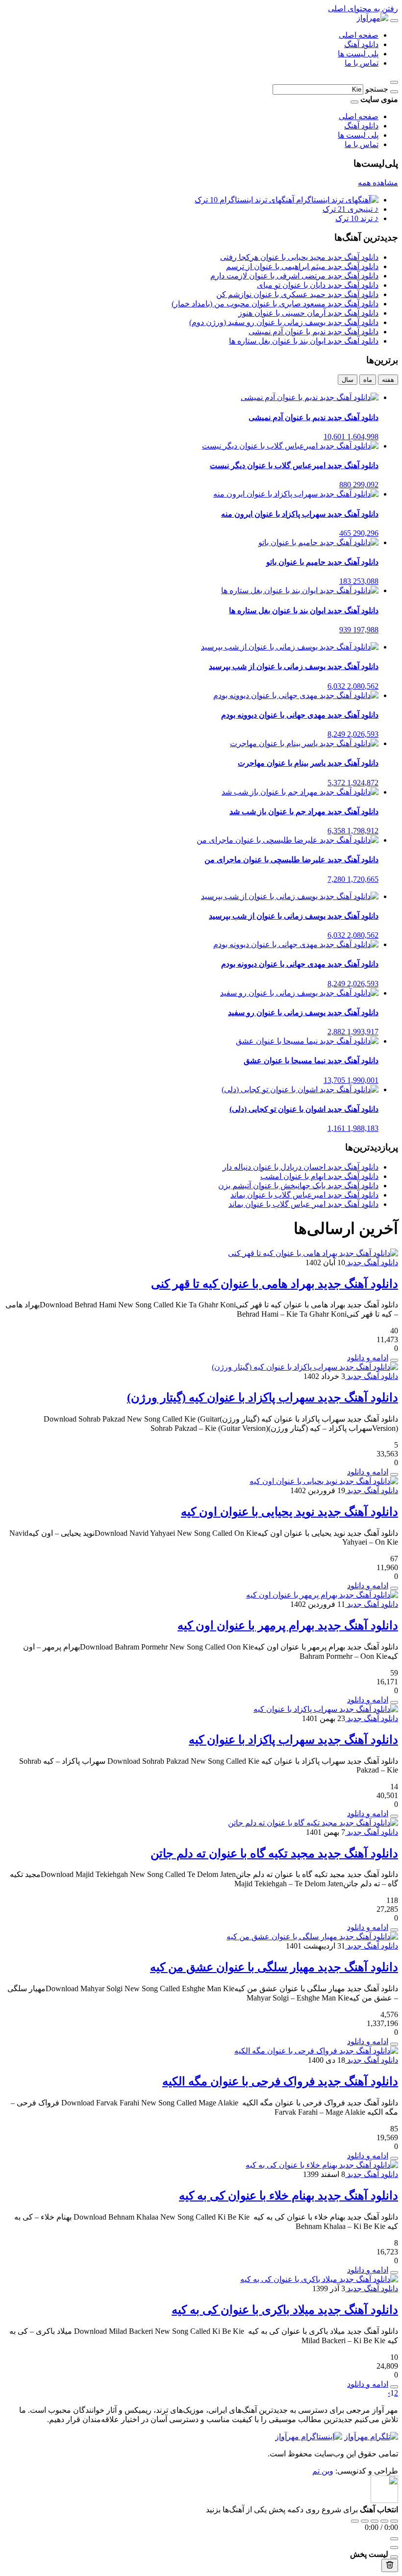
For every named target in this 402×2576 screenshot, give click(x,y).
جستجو (377, 89)
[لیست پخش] (394, 2548)
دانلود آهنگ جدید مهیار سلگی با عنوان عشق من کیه (274, 1967)
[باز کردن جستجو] (394, 82)
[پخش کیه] (394, 1816)
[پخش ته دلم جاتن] (394, 1930)
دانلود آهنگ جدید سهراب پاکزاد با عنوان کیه (293, 1740)
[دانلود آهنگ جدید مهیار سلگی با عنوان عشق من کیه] (312, 1937)
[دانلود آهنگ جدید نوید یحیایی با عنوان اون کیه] (324, 1481)
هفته (388, 380)
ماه (368, 380)
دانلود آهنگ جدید (372, 1263)
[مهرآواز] (372, 18)
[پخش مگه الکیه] (394, 2158)
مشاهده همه (378, 183)
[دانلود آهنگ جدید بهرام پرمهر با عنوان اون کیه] (322, 1595)
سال (348, 380)
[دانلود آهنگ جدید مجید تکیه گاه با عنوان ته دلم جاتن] (313, 1823)
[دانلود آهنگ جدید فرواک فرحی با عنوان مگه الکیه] (316, 2051)
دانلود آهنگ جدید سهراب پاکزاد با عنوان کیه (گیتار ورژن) (263, 1398)
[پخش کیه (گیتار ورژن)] (394, 1475)
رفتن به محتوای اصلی (363, 9)
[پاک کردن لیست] (390, 2565)
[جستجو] (394, 92)
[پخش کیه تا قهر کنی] (394, 1360)
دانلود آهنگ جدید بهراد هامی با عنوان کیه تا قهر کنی (275, 1284)
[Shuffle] (394, 2521)
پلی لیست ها (358, 54)
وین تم (323, 2471)
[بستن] (394, 2557)
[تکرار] (355, 2521)
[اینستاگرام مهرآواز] (309, 2437)
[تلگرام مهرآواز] (371, 2437)
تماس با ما (362, 63)
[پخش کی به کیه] (394, 2273)
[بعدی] (384, 2521)
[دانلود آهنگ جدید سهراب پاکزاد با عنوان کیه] (326, 1709)
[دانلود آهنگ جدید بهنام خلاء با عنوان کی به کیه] (322, 2165)
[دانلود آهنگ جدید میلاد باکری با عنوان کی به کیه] (319, 2279)
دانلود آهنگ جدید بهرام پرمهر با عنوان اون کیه (288, 1626)
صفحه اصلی (359, 35)
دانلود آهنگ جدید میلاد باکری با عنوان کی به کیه (285, 2310)
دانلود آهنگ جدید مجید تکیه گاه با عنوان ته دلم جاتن (274, 1853)
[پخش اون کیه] (394, 1588)
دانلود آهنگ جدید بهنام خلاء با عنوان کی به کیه (289, 2196)
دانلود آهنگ (361, 44)
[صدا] (394, 2539)
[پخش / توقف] (375, 2521)
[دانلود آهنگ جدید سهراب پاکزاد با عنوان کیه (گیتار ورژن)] (305, 1367)
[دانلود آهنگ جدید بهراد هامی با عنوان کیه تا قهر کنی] (313, 1253)
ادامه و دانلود (368, 1358)
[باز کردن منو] (394, 21)
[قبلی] (365, 2521)
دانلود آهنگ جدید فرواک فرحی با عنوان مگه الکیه (280, 2081)
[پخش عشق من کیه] (394, 2044)
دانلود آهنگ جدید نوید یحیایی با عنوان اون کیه (289, 1512)
